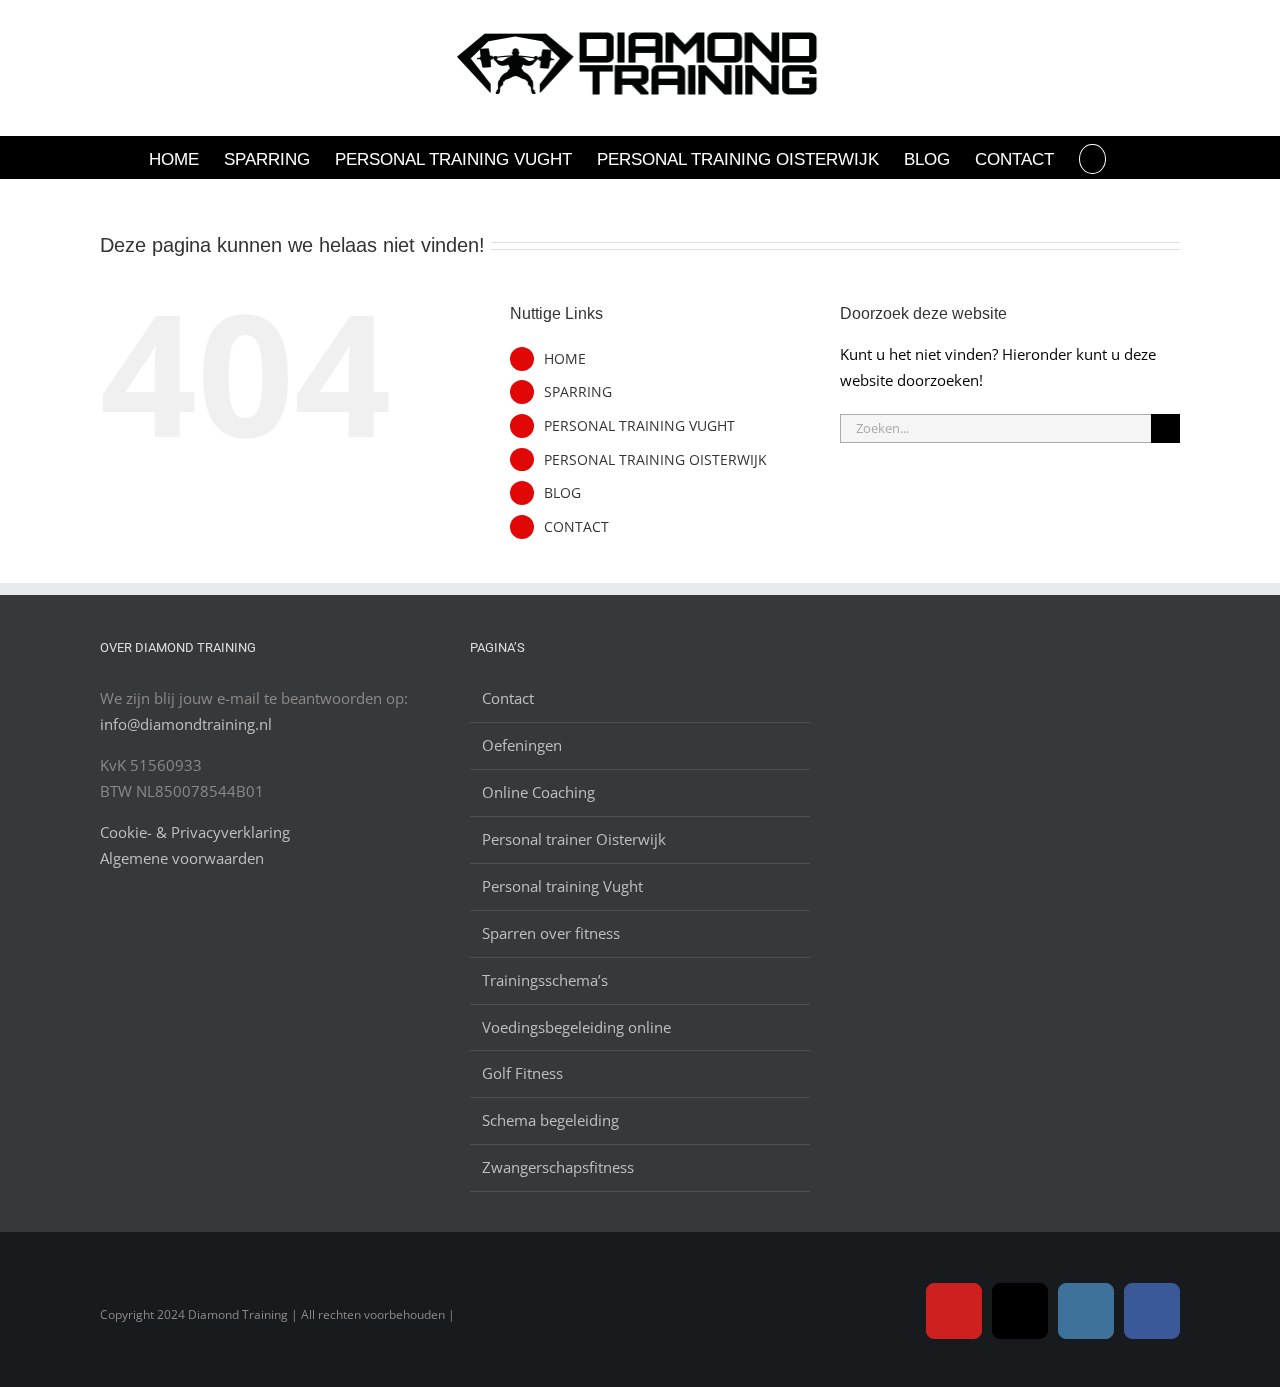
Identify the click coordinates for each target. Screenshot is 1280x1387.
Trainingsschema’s (545, 980)
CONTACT (576, 526)
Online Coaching (538, 792)
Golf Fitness (522, 1073)
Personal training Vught (562, 886)
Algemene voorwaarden (182, 858)
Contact (508, 698)
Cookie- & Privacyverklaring (195, 832)
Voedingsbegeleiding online (576, 1027)
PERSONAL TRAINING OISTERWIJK (655, 459)
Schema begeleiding (550, 1120)
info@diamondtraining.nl (186, 724)
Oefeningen (522, 745)
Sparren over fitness (551, 933)
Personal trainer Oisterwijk (574, 839)
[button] (1092, 157)
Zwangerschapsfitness (558, 1167)
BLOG (562, 492)
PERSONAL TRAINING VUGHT (639, 425)
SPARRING (578, 391)
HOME (565, 358)
